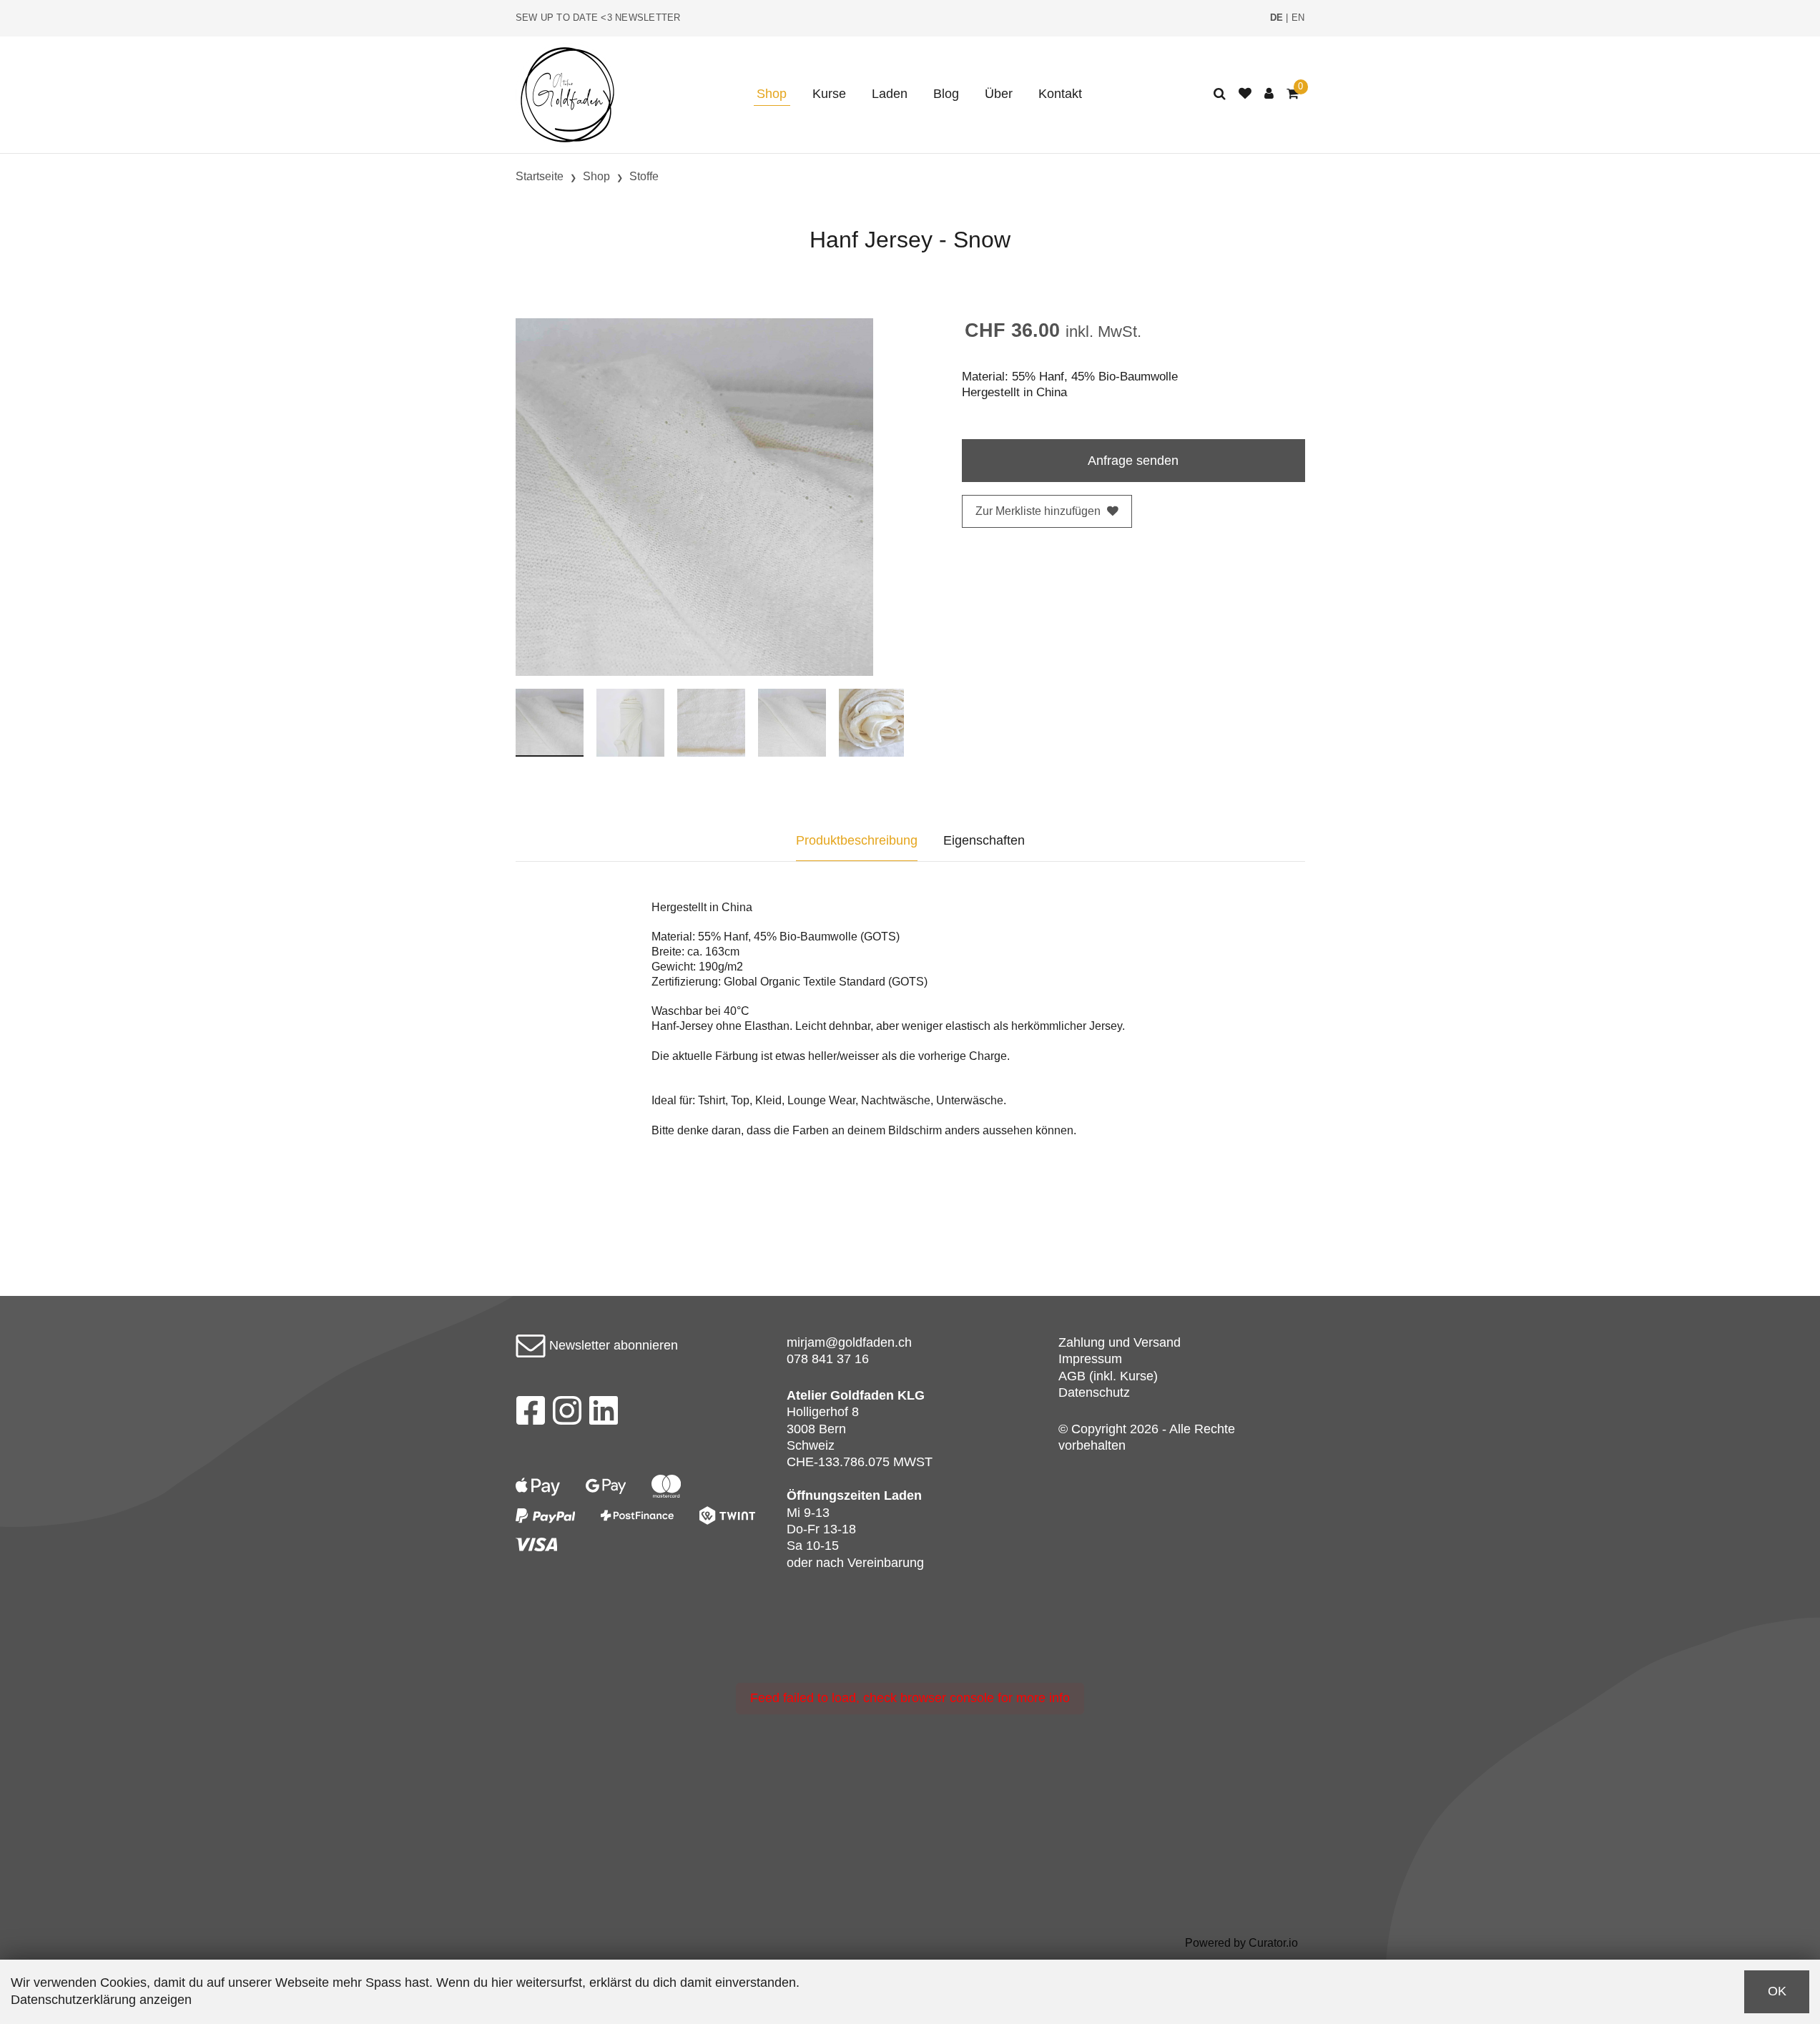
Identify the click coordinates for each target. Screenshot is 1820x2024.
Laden (890, 94)
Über (999, 94)
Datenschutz (1094, 1392)
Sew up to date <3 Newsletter (598, 18)
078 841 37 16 (828, 1359)
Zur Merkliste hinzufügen (1038, 511)
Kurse (829, 94)
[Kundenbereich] (1269, 94)
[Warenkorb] (1293, 94)
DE (1277, 18)
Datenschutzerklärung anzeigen (101, 2000)
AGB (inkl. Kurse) (1108, 1376)
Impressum (1090, 1359)
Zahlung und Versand (1120, 1342)
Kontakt (1060, 94)
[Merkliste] (1245, 94)
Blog (946, 94)
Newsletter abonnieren (612, 1345)
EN (1298, 18)
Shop (772, 94)
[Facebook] (530, 1415)
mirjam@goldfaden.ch (849, 1342)
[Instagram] (567, 1415)
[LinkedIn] (604, 1415)
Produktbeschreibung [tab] (857, 840)
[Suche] (1220, 94)
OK (1777, 1991)
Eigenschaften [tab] (984, 840)
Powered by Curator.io (1241, 1942)
